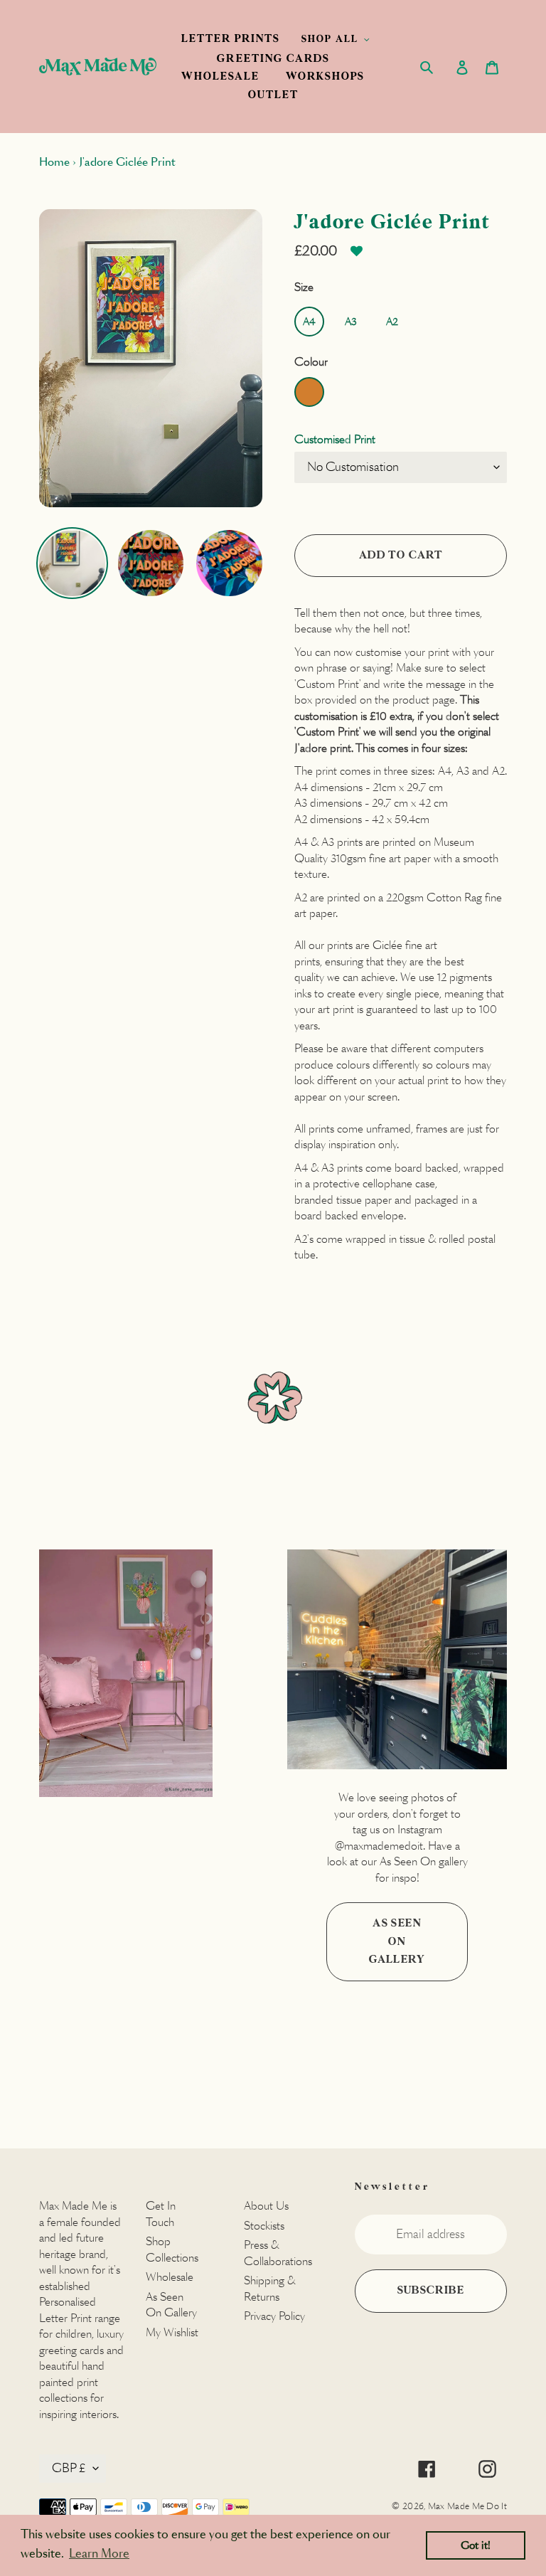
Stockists (264, 2226)
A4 (309, 322)
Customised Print (335, 439)
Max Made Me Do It (467, 2506)
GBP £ (69, 2468)
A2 (392, 322)
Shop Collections (172, 2249)
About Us (266, 2206)
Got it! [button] (476, 2545)
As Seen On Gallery (397, 1941)
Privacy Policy (274, 2316)
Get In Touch (161, 2214)
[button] (357, 256)
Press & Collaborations (278, 2253)
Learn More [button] (99, 2554)
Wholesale (170, 2277)
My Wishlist (172, 2332)
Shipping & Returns (269, 2289)
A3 (351, 322)
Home (54, 162)
